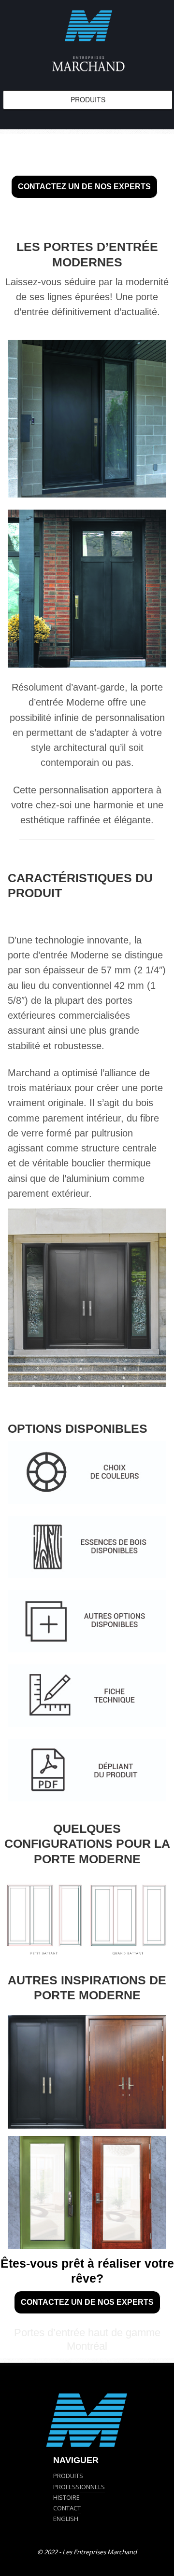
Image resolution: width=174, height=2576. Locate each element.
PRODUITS (68, 2476)
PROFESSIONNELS (79, 2487)
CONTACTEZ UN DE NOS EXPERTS (84, 187)
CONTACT (67, 2508)
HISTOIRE (66, 2497)
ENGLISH (66, 2519)
